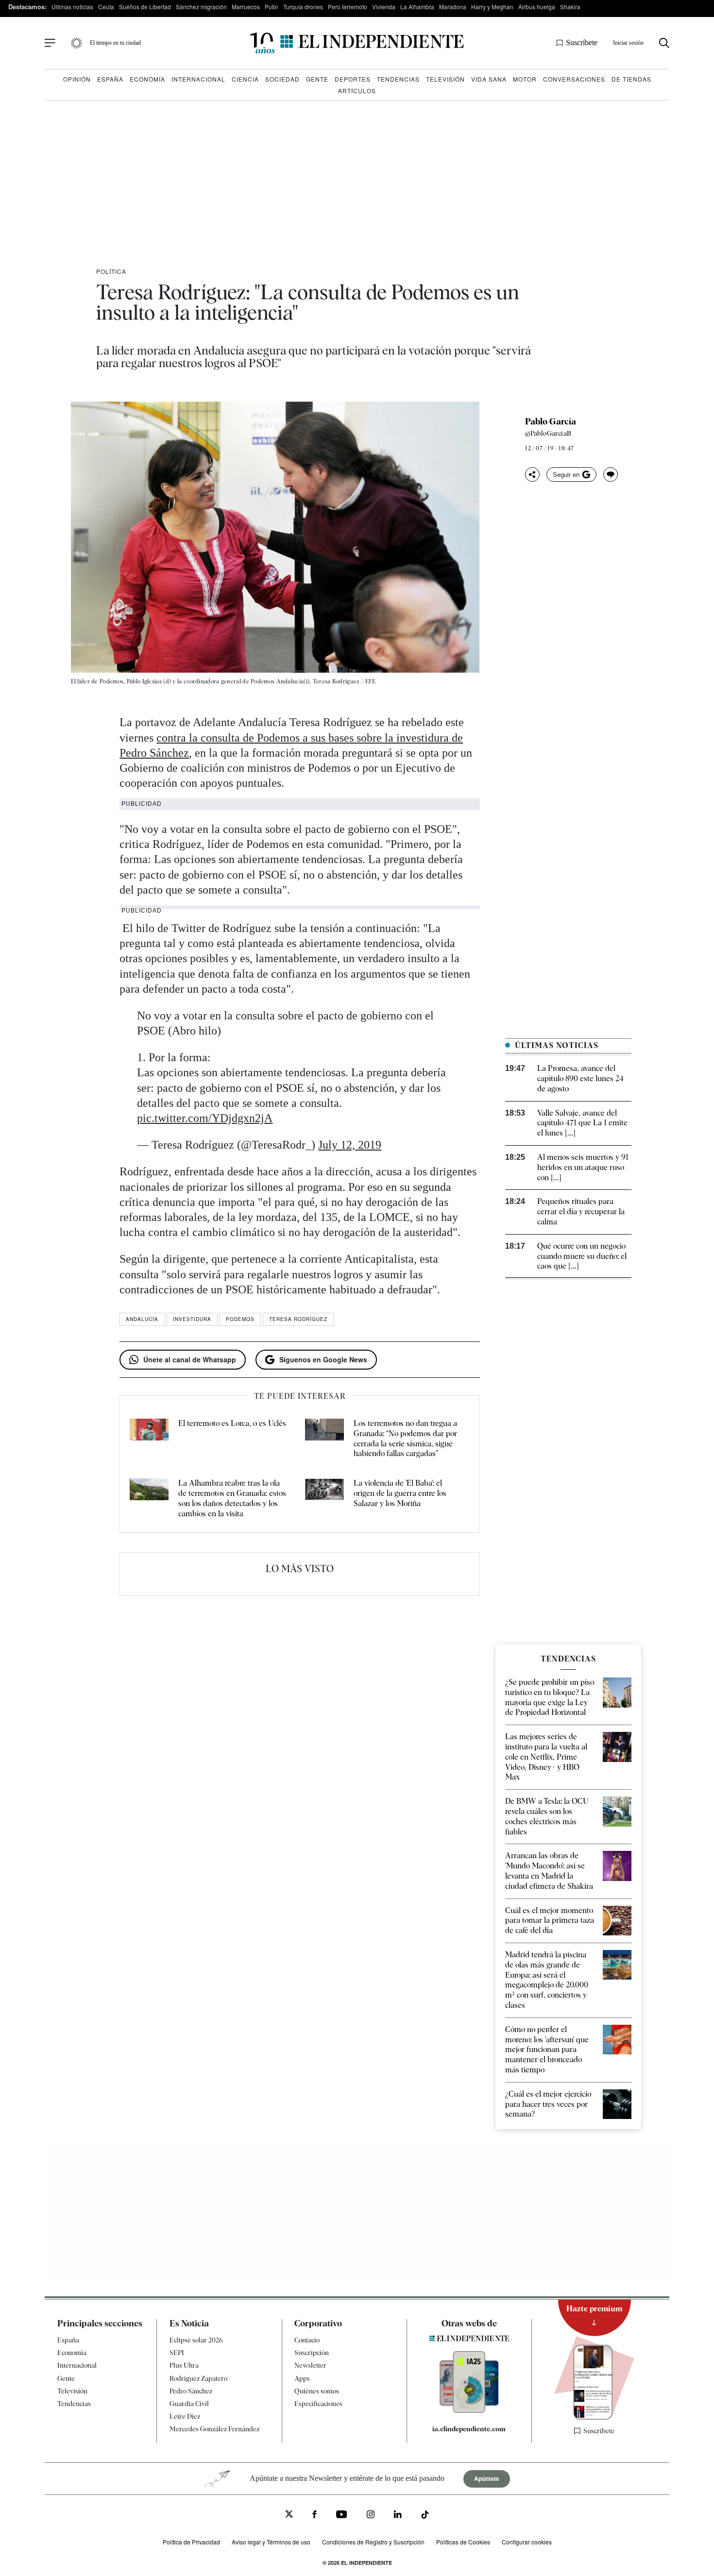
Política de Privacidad (191, 2542)
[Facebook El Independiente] (314, 2516)
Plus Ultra (184, 2365)
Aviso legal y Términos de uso (271, 2542)
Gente (317, 79)
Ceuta (106, 7)
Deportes (353, 79)
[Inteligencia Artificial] (469, 2410)
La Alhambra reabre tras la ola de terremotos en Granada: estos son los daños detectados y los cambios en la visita (232, 1498)
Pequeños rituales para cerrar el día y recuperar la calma (581, 1212)
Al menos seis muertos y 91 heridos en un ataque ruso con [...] (583, 1167)
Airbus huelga (537, 7)
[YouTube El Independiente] (342, 2516)
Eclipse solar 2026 (196, 2340)
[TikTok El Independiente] (425, 2516)
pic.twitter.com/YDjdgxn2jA (205, 1118)
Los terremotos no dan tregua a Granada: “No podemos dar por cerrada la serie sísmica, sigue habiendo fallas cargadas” (405, 1438)
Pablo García (551, 422)
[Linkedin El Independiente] (398, 2516)
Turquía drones (303, 7)
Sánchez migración (201, 7)
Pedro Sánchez (191, 2391)
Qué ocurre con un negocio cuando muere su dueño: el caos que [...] (582, 1256)
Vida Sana (489, 79)
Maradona (453, 7)
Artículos (357, 91)
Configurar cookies (527, 2542)
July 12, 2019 (350, 1145)
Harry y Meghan (492, 7)
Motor (525, 79)
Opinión (77, 79)
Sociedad (282, 79)
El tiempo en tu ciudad (115, 43)
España (110, 79)
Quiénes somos (317, 2391)
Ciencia (245, 79)
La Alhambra (417, 7)
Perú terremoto (348, 7)
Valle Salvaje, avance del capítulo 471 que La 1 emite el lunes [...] (582, 1123)
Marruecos (246, 7)
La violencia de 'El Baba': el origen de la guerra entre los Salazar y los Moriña (400, 1493)
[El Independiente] (357, 43)
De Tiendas (631, 79)
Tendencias (398, 79)
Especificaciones (318, 2404)
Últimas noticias (72, 7)
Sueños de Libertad (145, 7)
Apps (302, 2378)
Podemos (240, 1319)
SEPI (177, 2353)
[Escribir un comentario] (611, 475)
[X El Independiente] (289, 2515)
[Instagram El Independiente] (371, 2516)
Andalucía (142, 1319)
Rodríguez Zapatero (198, 2378)
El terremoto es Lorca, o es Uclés (232, 1423)
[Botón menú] (50, 43)
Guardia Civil (189, 2404)
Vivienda (384, 7)
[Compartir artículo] (532, 475)
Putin (272, 7)
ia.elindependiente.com (469, 2429)
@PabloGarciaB (548, 433)
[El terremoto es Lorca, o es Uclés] (149, 1439)
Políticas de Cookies (463, 2542)
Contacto (307, 2340)
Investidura (192, 1319)
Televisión (445, 79)
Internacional (198, 79)
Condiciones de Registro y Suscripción (373, 2542)
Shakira (570, 7)
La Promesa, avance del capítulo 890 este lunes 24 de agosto (580, 1078)
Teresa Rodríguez (298, 1319)
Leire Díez (185, 2416)
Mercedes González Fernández (214, 2429)
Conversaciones (574, 79)
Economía (147, 79)
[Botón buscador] (664, 43)
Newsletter (310, 2365)
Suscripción (312, 2353)
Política (111, 271)
